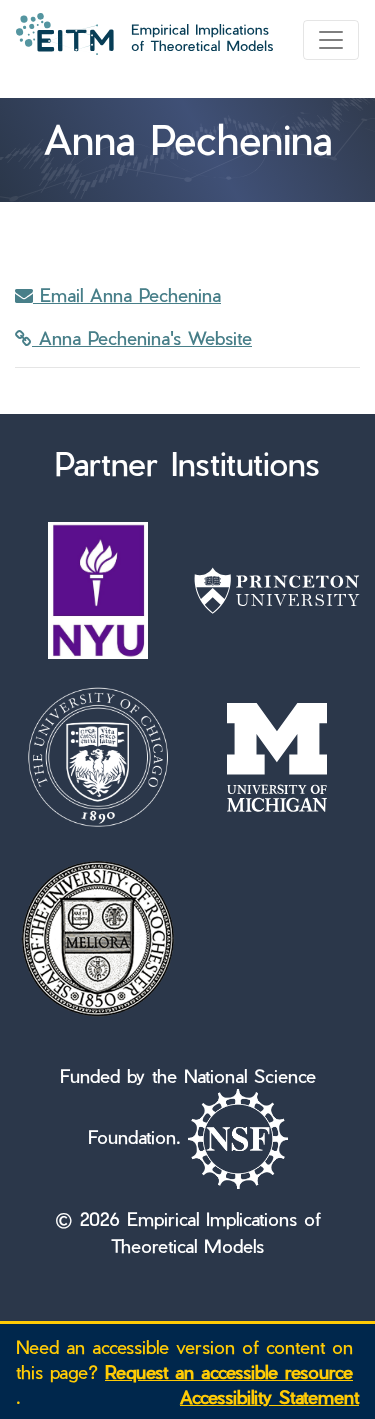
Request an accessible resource (229, 1371)
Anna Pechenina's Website (142, 337)
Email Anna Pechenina (127, 294)
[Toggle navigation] (331, 40)
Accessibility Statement (269, 1396)
